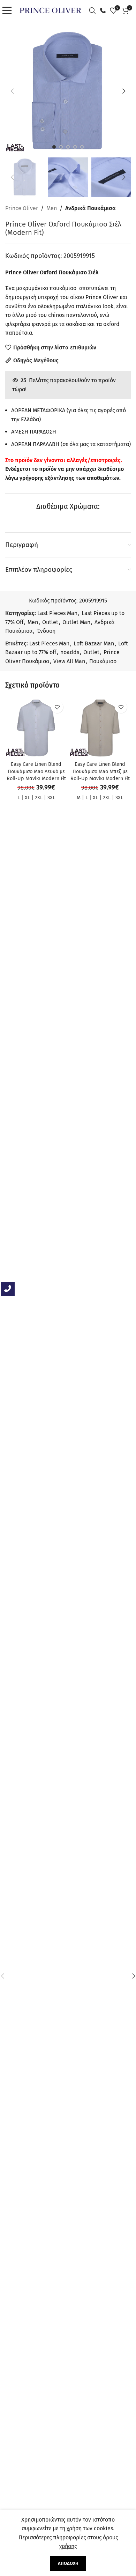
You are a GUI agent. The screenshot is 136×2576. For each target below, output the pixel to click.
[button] (12, 91)
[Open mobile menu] (9, 10)
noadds (70, 652)
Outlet (50, 622)
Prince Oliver (22, 208)
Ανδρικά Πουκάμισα (90, 208)
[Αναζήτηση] (94, 10)
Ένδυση (46, 631)
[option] (54, 147)
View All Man (69, 661)
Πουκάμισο (103, 661)
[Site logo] (50, 10)
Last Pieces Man (57, 613)
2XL (39, 798)
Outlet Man (76, 622)
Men (52, 208)
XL (27, 798)
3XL (51, 798)
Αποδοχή (68, 2563)
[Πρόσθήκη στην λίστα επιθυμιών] (57, 707)
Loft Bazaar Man (94, 643)
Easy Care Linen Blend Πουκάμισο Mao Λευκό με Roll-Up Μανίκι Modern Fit (36, 771)
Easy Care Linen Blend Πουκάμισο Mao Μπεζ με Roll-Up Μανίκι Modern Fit (100, 771)
